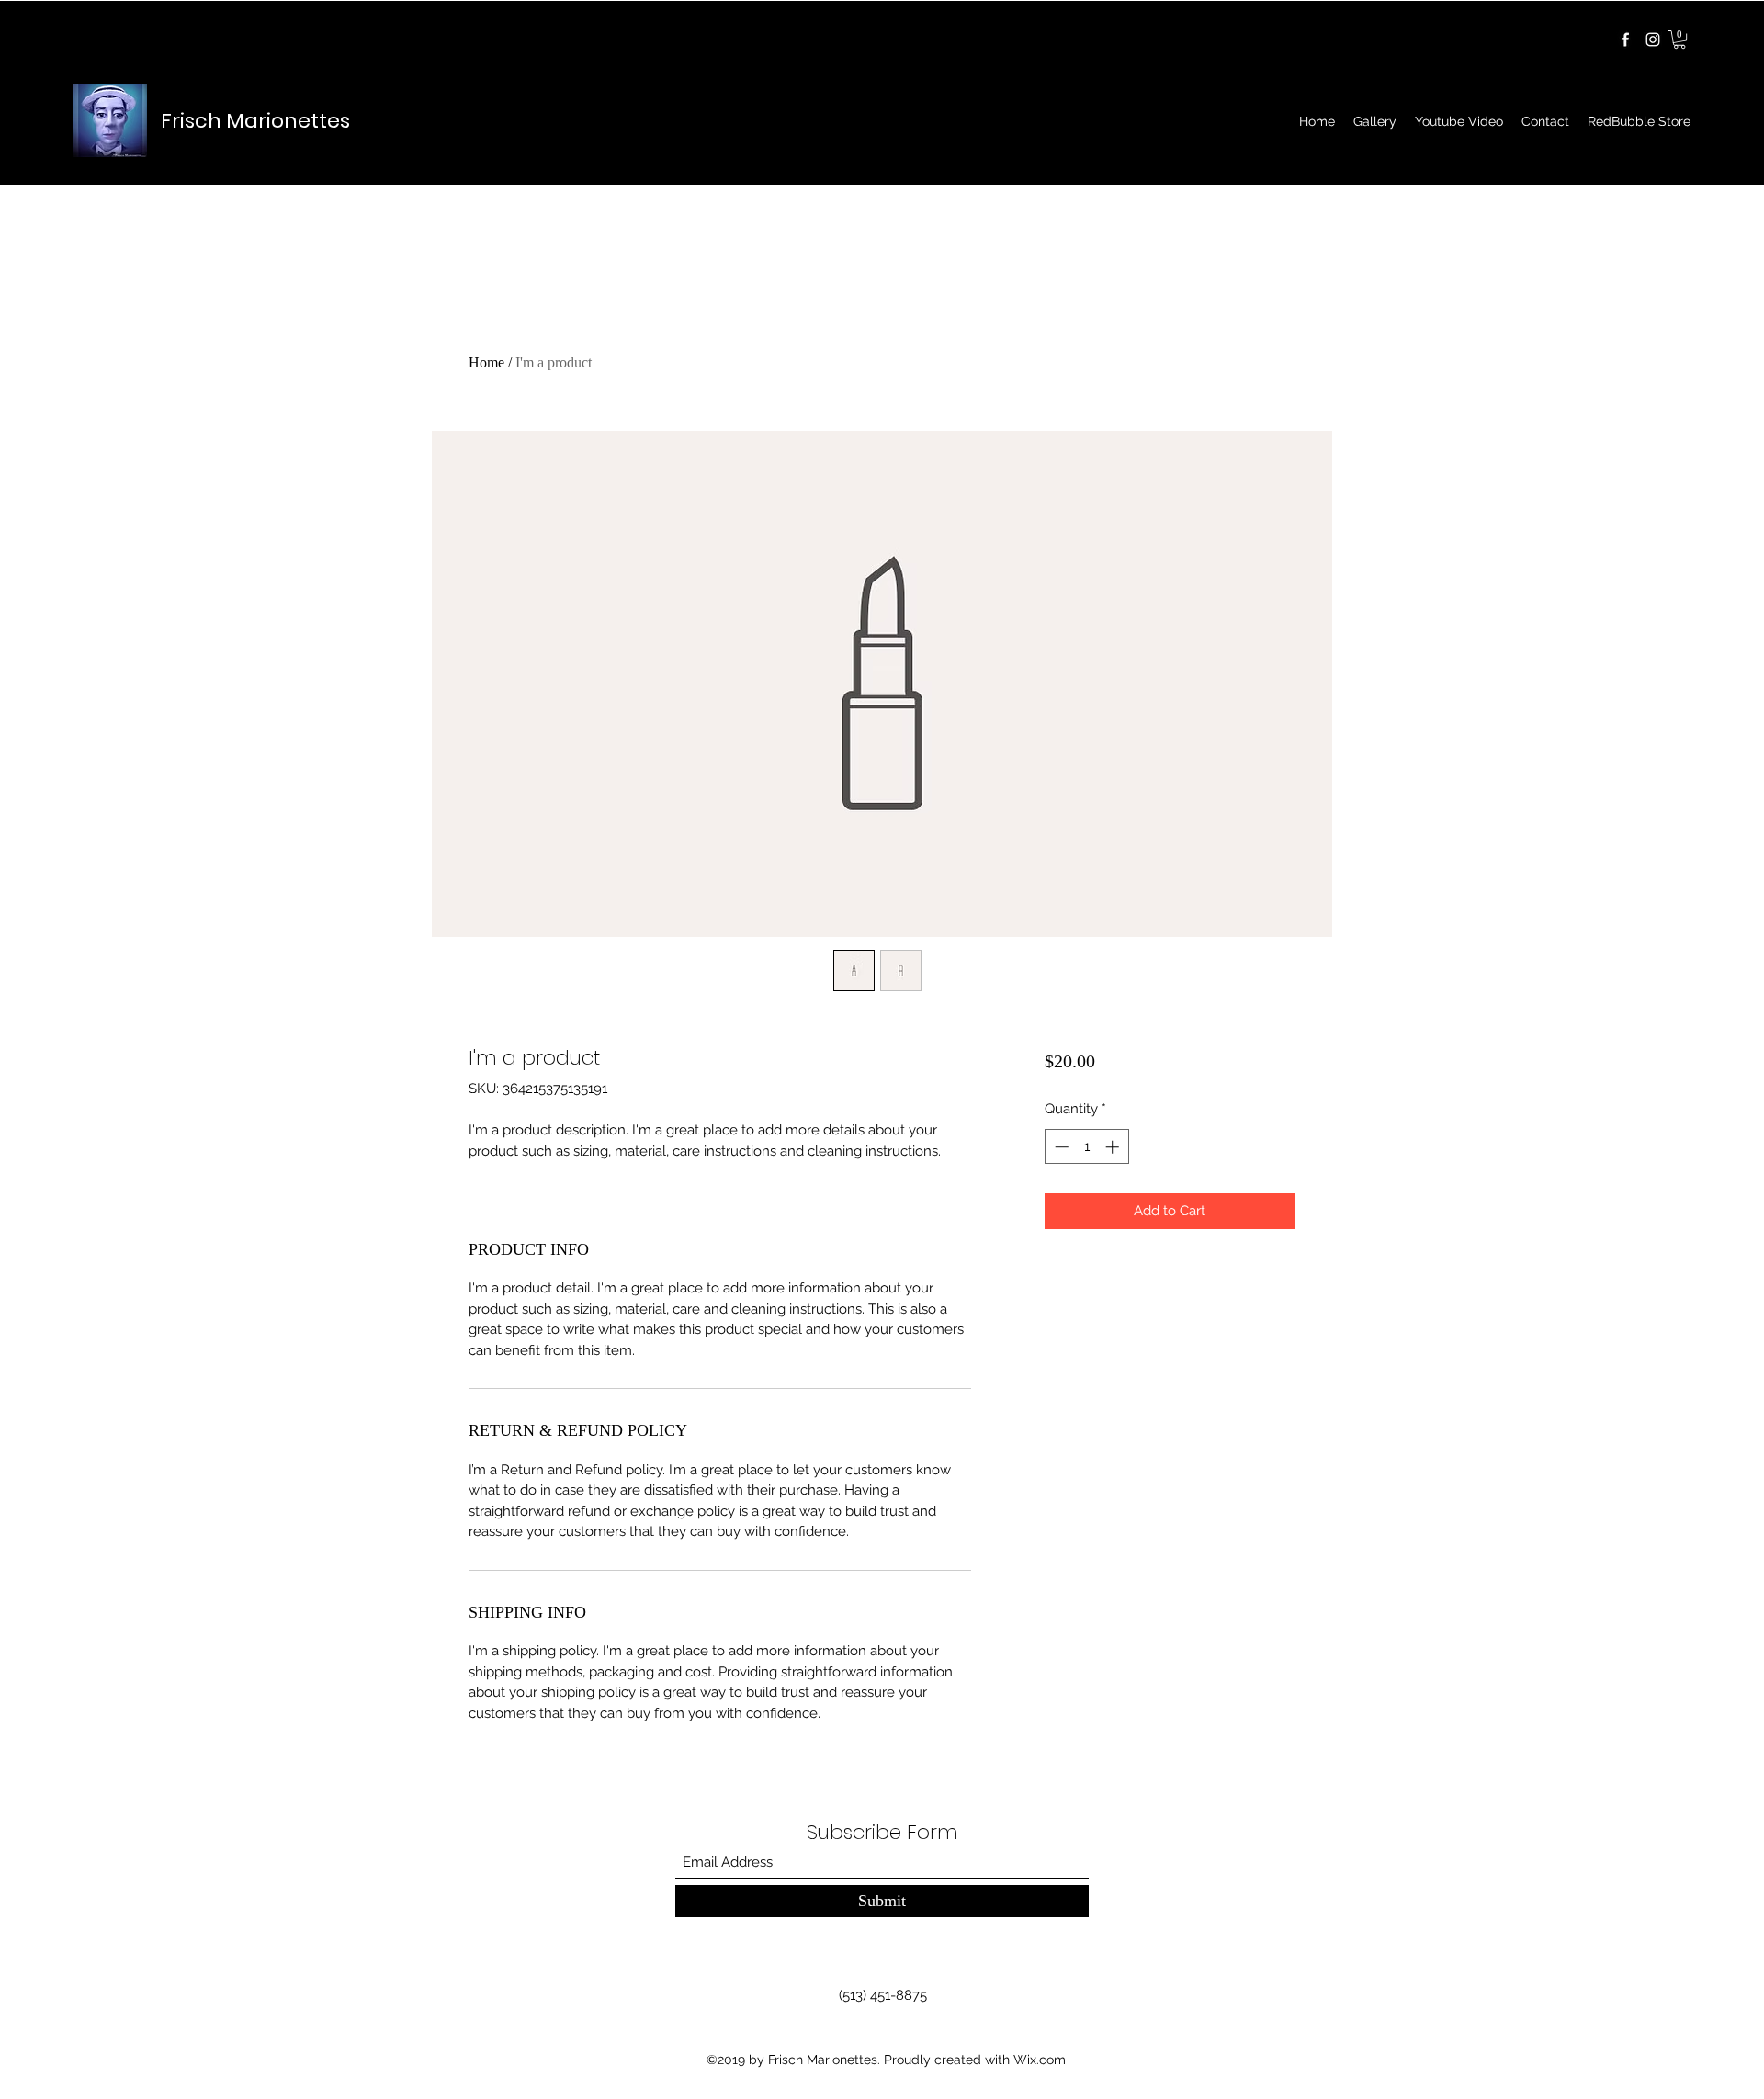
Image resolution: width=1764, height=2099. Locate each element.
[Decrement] (1060, 1147)
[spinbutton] (1086, 1147)
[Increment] (1114, 1147)
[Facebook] (1625, 39)
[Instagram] (1653, 39)
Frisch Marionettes (255, 121)
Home (486, 362)
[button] (1679, 39)
